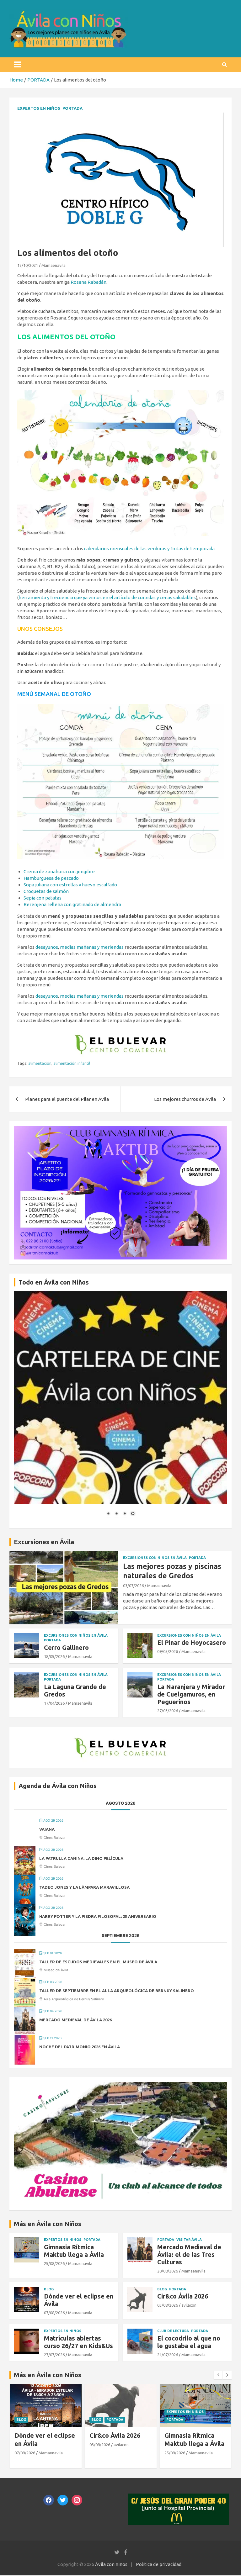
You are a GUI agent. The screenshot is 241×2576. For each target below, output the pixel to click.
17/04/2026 (54, 1703)
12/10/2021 (28, 265)
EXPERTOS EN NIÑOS (39, 108)
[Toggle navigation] (18, 65)
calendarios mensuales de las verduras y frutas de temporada (149, 549)
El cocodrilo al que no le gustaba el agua (189, 2342)
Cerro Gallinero (66, 1647)
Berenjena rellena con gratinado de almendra (72, 904)
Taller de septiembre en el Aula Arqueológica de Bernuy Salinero (117, 1991)
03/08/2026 (168, 2305)
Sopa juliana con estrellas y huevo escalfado (70, 885)
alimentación (40, 1063)
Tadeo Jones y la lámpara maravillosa (84, 1887)
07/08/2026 (54, 2313)
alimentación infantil (72, 1063)
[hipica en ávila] (120, 116)
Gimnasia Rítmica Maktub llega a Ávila (74, 2251)
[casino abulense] (120, 2085)
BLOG (49, 2289)
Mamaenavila (54, 265)
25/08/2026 (54, 2263)
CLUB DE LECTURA (173, 2331)
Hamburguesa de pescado (51, 878)
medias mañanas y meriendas (92, 947)
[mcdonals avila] (179, 2497)
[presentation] (218, 2375)
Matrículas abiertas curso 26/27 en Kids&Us (78, 2342)
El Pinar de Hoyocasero (192, 1642)
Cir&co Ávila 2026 (183, 2296)
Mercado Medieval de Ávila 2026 (75, 2020)
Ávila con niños (111, 2564)
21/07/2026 (168, 2355)
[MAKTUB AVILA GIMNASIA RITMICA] (120, 1129)
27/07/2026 (54, 2355)
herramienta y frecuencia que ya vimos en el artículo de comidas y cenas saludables (107, 597)
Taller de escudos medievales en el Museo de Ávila (98, 1962)
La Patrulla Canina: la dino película (81, 1858)
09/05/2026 (168, 1651)
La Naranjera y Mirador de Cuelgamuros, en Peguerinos (191, 1694)
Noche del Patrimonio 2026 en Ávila (80, 2047)
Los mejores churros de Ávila (185, 1099)
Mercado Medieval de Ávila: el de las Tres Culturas (189, 2254)
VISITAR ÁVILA (189, 2240)
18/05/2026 (54, 1656)
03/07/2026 (133, 1586)
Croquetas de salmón (46, 891)
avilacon (189, 2305)
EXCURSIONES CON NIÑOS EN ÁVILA (155, 1558)
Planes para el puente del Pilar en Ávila (67, 1099)
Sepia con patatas (43, 898)
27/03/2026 (168, 1711)
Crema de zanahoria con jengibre (59, 871)
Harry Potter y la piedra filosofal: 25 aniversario (98, 1916)
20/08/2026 (168, 2271)
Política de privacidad (159, 2564)
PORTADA (72, 108)
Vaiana (47, 1829)
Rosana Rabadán (88, 282)
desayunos (47, 947)
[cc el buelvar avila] (120, 1032)
